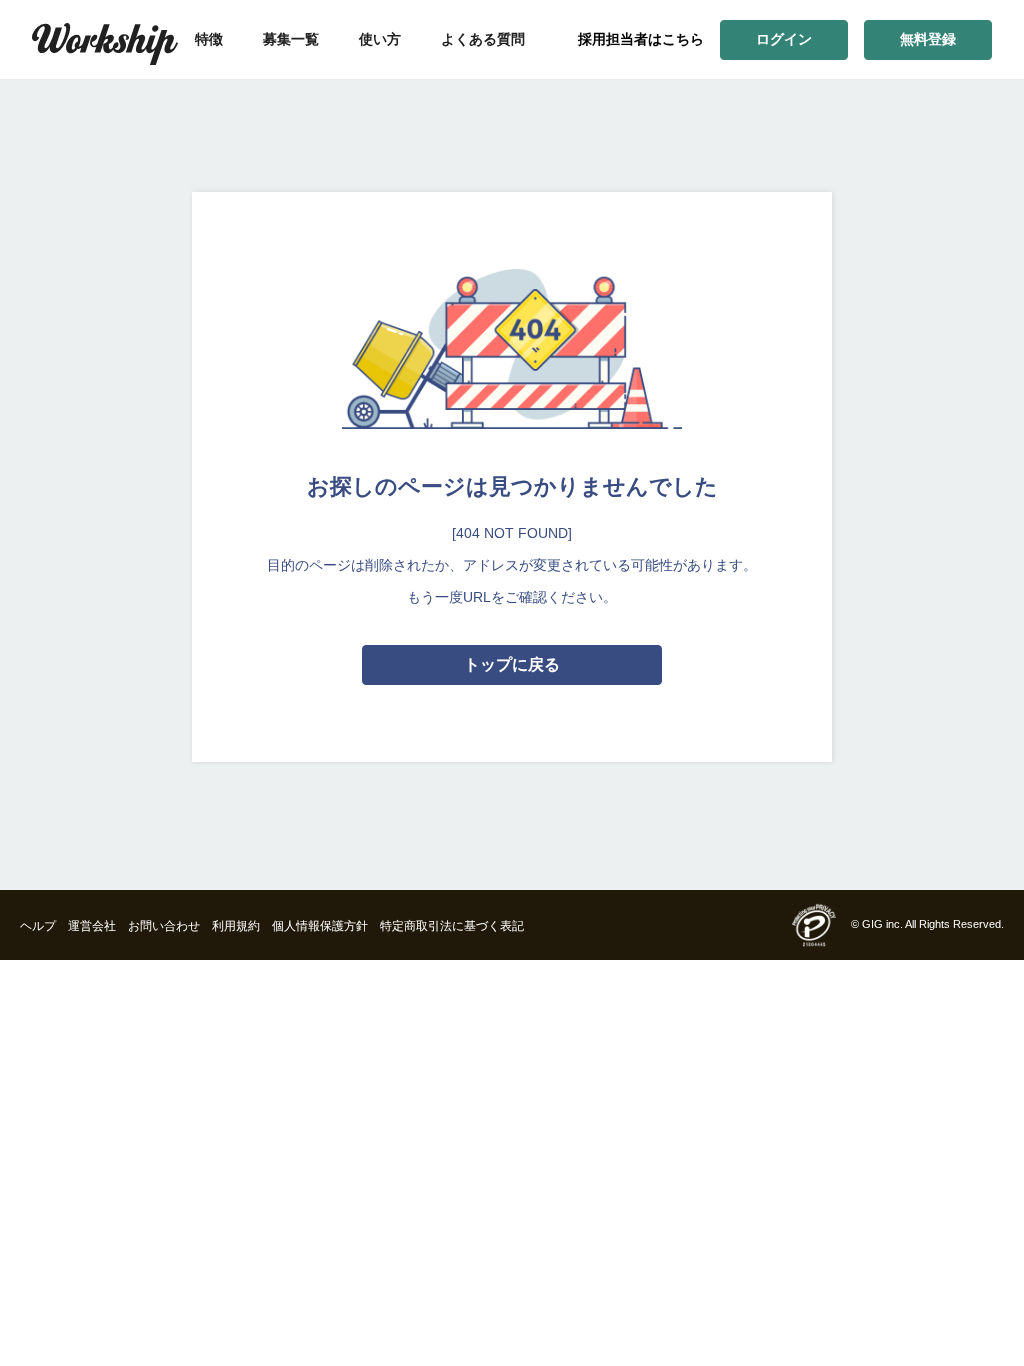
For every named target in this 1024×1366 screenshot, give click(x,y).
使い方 (380, 39)
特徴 (209, 39)
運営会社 (92, 926)
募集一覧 (291, 39)
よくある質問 (483, 39)
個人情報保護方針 (320, 926)
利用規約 (236, 926)
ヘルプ (38, 926)
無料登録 (928, 39)
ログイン (784, 39)
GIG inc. (882, 924)
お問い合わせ (164, 926)
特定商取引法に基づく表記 (452, 926)
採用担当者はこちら (641, 39)
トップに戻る (512, 664)
